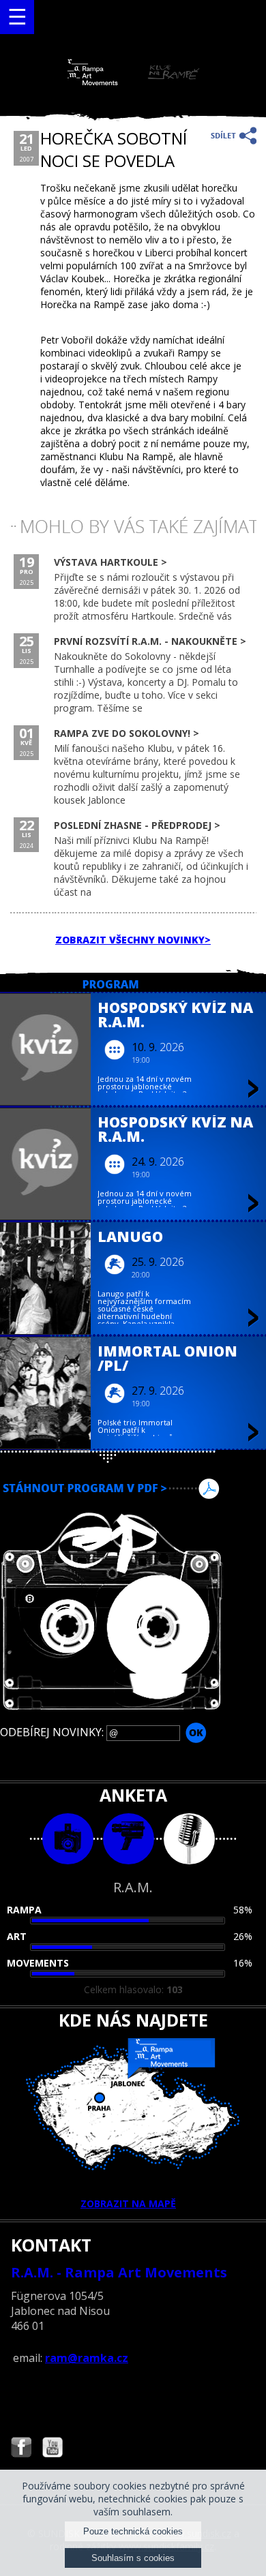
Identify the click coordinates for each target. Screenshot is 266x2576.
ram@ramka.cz (87, 2358)
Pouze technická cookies (133, 2531)
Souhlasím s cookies (133, 2558)
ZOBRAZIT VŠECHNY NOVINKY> (133, 940)
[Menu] (17, 17)
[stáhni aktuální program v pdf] (133, 1489)
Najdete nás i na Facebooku (21, 2449)
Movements (38, 1963)
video (129, 1839)
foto (68, 1839)
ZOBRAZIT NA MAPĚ (128, 2203)
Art (17, 1936)
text (189, 1839)
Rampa (24, 1910)
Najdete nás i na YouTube (53, 2449)
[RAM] (133, 82)
